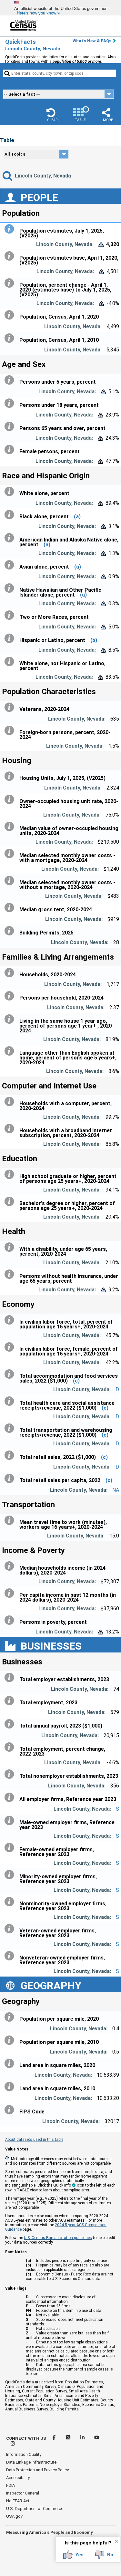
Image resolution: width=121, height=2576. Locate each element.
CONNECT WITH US (26, 2438)
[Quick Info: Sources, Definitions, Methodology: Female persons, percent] (11, 450)
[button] (52, 115)
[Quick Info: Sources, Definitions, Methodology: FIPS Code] (11, 2110)
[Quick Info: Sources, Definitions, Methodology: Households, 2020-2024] (11, 973)
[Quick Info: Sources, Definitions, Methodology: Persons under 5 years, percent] (11, 380)
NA (116, 1490)
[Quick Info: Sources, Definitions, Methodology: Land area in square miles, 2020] (11, 2064)
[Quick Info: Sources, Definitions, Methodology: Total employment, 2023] (11, 1701)
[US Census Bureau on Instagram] (13, 2444)
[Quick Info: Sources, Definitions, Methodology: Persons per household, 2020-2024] (11, 996)
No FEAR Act (18, 2501)
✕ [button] (116, 2541)
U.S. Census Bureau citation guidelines (58, 2238)
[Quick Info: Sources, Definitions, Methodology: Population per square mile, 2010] (11, 2040)
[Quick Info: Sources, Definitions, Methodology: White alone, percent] (11, 492)
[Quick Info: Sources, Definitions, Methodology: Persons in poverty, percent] (11, 1620)
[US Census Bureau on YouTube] (97, 2438)
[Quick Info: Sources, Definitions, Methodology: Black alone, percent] (11, 515)
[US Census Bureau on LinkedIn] (83, 2438)
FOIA (10, 2485)
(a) (77, 517)
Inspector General (23, 2493)
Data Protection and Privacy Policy (37, 2470)
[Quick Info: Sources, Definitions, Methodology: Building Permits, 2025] (11, 931)
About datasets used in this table (34, 2140)
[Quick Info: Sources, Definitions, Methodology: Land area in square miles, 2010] (11, 2087)
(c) (76, 1381)
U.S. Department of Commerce (35, 2509)
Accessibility (18, 2478)
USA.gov (14, 2516)
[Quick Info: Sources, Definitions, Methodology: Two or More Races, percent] (11, 615)
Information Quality (24, 2454)
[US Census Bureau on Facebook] (55, 2438)
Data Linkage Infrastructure (31, 2462)
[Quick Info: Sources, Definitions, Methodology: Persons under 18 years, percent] (11, 403)
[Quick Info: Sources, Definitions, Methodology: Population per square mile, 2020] (11, 2017)
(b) (94, 640)
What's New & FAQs (92, 41)
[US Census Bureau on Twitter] (69, 2438)
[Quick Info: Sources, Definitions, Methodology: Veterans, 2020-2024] (11, 707)
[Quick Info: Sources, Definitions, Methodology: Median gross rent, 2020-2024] (11, 908)
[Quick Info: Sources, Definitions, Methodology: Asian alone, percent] (11, 565)
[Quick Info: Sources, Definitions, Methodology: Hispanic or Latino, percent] (11, 638)
